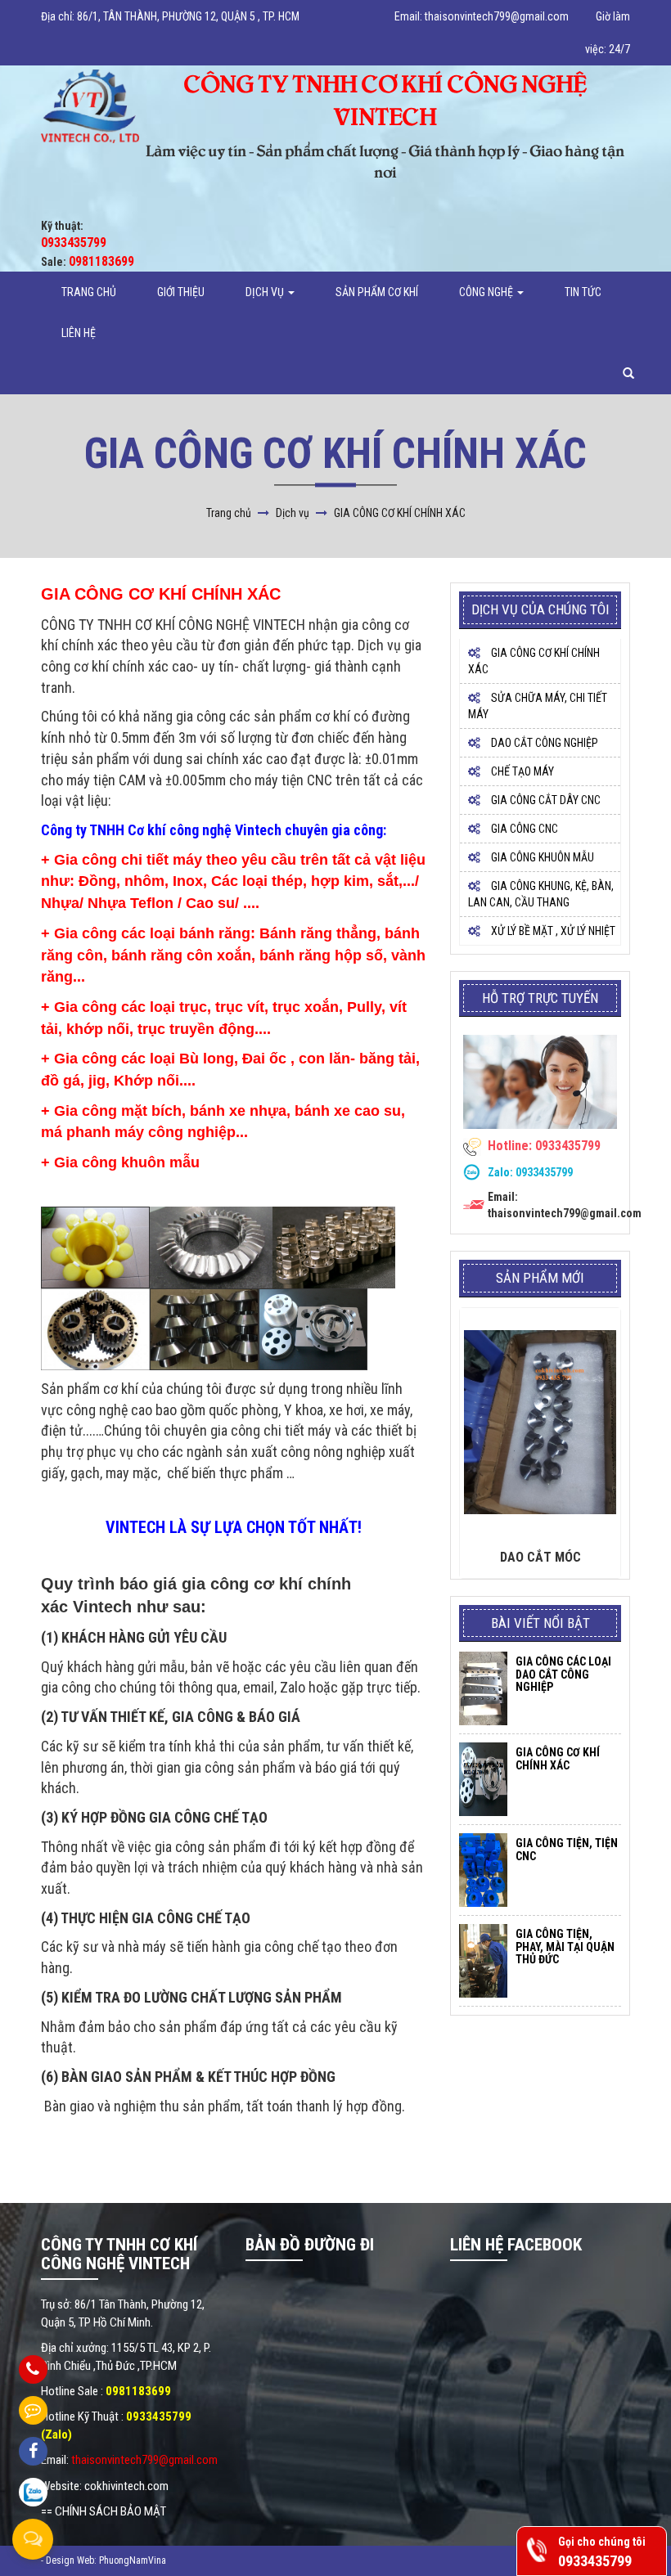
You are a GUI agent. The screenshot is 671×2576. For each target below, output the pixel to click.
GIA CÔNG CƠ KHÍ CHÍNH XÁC (534, 661)
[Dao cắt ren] (540, 1423)
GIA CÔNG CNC (523, 829)
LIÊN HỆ (79, 333)
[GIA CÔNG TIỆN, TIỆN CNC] (483, 1870)
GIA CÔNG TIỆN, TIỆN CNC (567, 1849)
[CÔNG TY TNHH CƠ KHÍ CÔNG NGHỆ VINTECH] (90, 106)
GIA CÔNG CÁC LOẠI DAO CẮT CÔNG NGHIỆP (563, 1674)
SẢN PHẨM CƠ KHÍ (377, 292)
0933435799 (544, 1172)
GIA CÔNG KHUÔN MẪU (541, 857)
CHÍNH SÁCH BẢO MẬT (110, 2511)
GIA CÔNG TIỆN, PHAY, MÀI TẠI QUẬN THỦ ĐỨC (565, 1947)
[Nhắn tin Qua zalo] (33, 2492)
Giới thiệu (181, 292)
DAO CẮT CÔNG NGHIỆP (543, 743)
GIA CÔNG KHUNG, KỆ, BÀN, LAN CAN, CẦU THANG (541, 894)
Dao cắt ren (540, 1558)
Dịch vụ (266, 292)
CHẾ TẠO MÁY (521, 771)
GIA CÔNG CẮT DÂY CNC (545, 800)
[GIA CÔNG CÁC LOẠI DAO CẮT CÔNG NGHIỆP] (483, 1688)
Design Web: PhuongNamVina (106, 2560)
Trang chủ (89, 292)
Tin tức (583, 292)
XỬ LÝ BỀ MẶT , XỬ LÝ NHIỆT (552, 931)
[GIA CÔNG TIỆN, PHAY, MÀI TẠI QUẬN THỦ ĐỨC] (483, 1961)
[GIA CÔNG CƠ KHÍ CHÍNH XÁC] (483, 1779)
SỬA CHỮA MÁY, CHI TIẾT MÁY (538, 706)
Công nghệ (487, 292)
